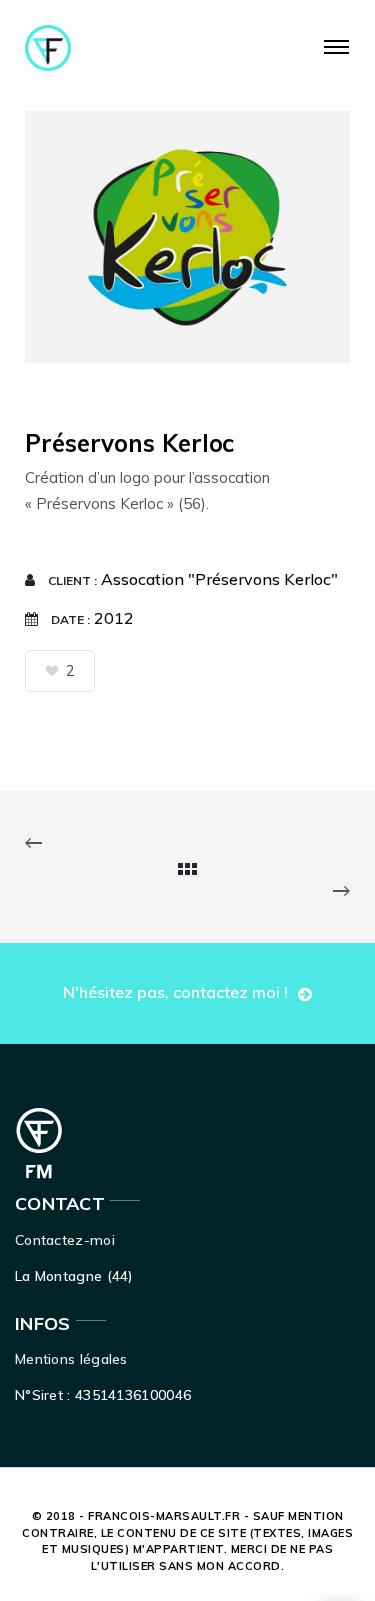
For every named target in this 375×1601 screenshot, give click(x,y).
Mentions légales (71, 1359)
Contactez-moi (65, 1240)
